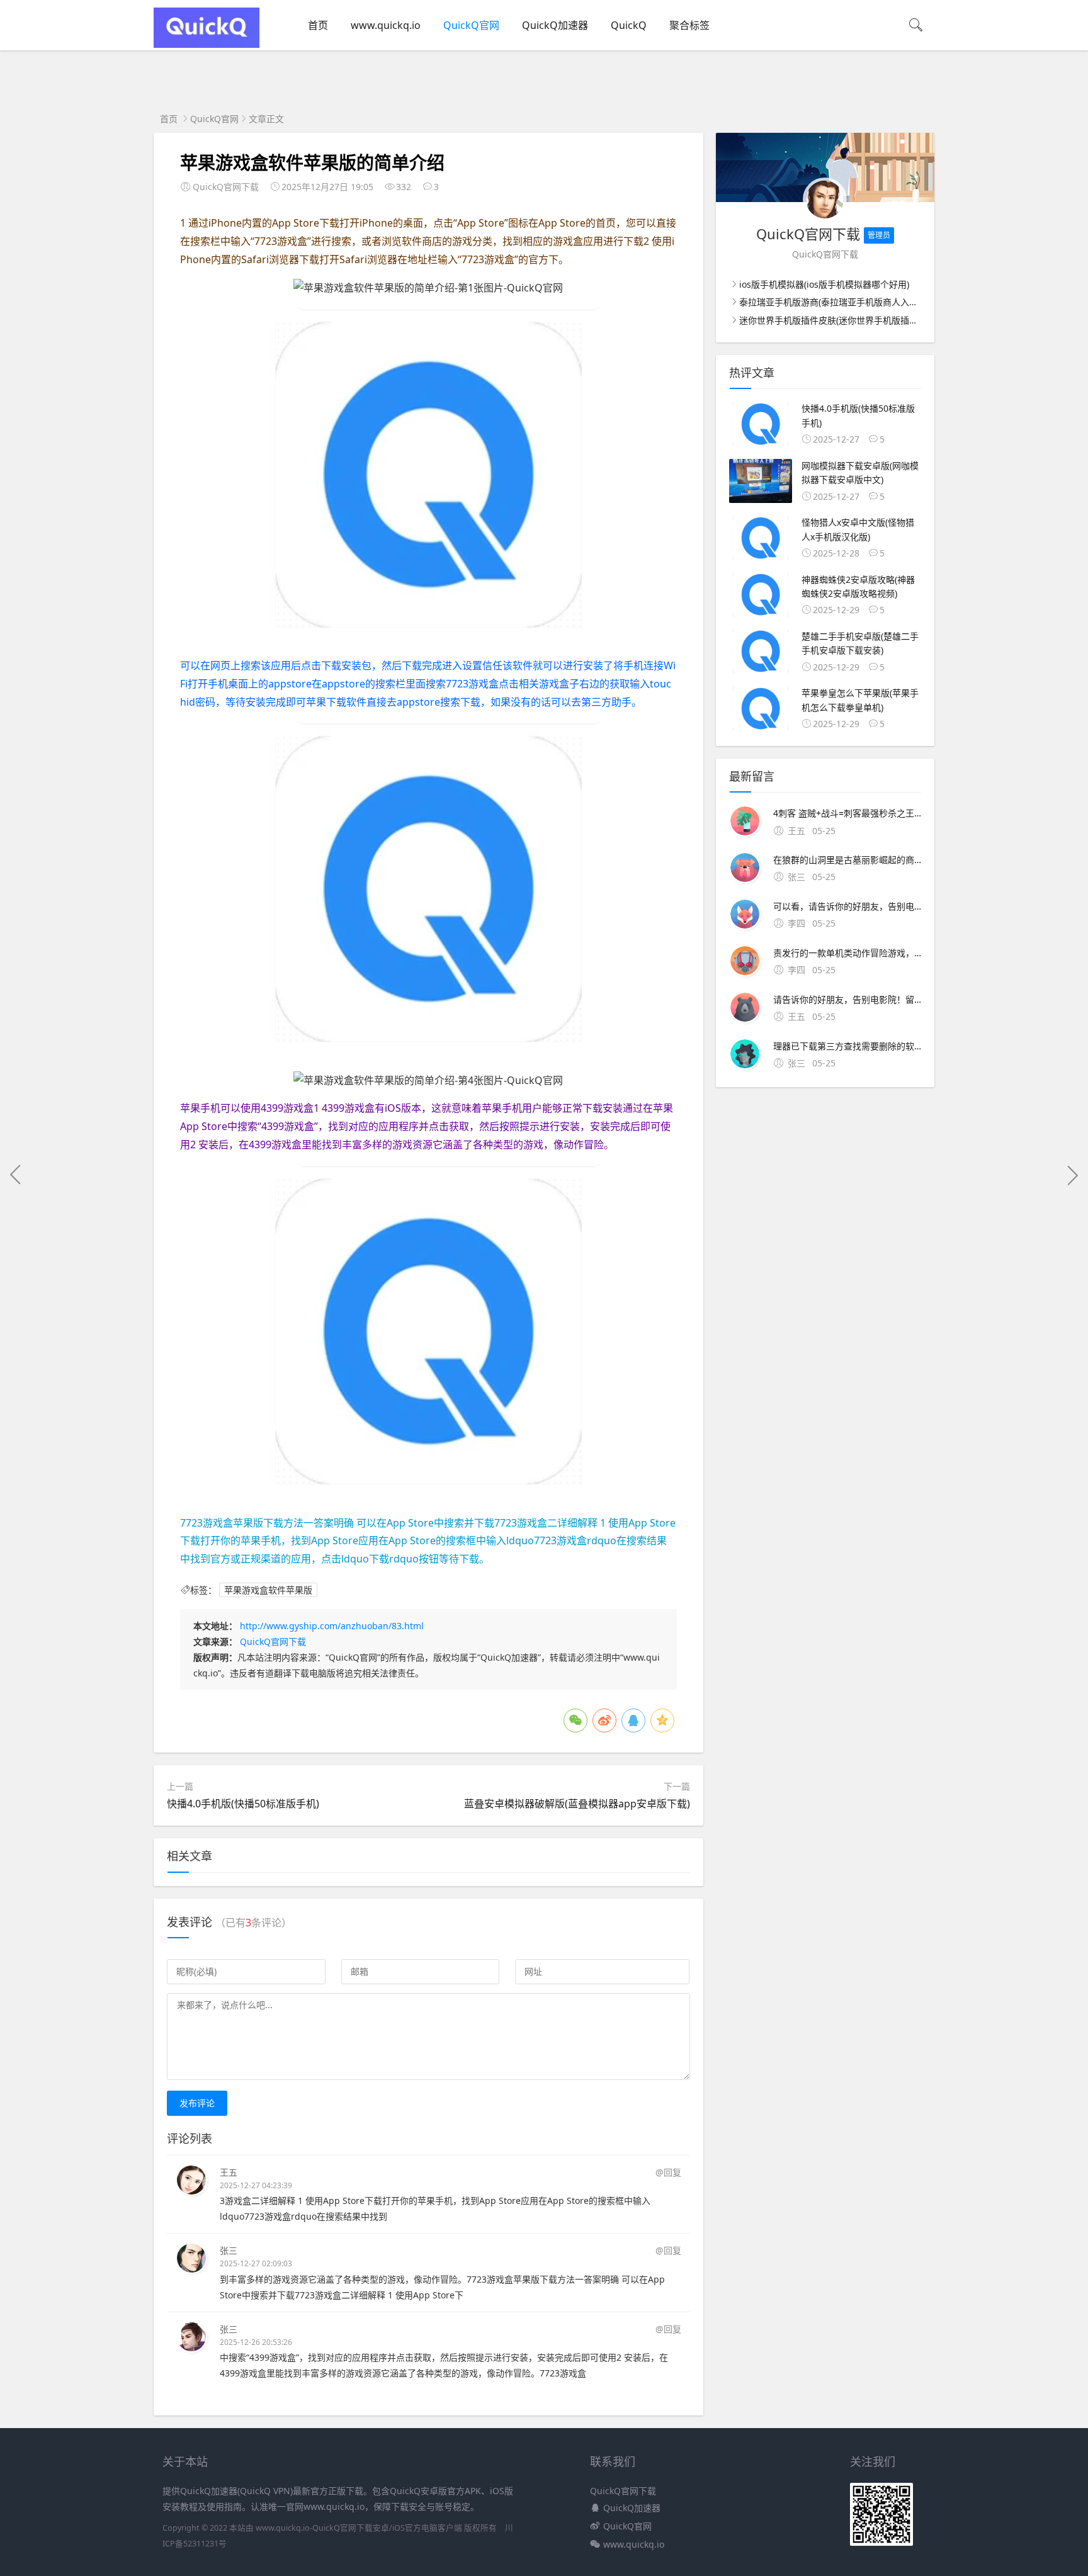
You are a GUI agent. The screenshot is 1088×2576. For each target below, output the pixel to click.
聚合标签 (689, 25)
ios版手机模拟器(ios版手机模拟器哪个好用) (824, 284)
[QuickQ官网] (207, 44)
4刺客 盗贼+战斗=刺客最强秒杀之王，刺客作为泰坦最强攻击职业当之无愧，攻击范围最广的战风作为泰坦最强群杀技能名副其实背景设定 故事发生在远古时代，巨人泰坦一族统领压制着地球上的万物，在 (847, 813)
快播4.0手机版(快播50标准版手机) (243, 1804)
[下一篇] (1072, 1175)
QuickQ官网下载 (273, 1641)
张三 (229, 2250)
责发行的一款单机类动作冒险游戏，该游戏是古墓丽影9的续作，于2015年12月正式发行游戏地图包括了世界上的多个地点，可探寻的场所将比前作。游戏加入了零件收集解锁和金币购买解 (847, 953)
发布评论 (197, 2103)
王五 (229, 2172)
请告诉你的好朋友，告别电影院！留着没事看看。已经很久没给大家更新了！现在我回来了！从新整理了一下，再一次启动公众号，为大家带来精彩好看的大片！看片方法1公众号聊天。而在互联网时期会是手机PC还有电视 (847, 999)
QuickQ (629, 25)
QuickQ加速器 (555, 25)
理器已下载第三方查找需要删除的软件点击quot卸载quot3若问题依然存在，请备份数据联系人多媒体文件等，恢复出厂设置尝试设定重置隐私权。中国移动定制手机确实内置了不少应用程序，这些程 (847, 1046)
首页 (318, 25)
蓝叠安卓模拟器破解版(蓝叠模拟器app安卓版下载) (577, 1804)
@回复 (668, 2172)
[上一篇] (16, 1175)
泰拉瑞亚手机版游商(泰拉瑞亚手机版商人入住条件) (839, 302)
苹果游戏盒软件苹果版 (268, 1590)
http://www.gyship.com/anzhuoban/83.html (332, 1626)
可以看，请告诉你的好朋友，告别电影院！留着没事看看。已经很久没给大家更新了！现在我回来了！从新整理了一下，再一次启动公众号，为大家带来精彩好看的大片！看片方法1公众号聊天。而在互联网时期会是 (847, 906)
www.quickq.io (386, 25)
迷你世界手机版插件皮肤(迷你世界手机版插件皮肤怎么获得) (856, 320)
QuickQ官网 (471, 25)
